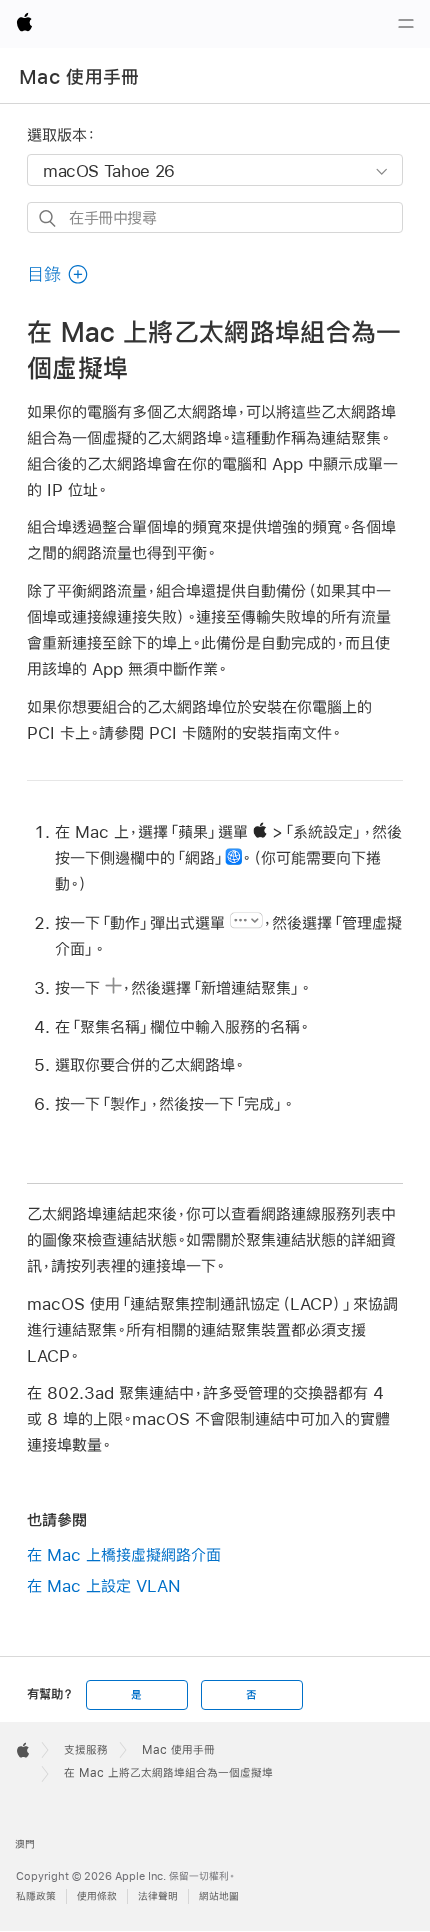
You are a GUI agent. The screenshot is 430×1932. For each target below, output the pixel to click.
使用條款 (97, 1896)
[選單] (406, 24)
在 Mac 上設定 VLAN (104, 1585)
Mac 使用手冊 (79, 77)
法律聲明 (158, 1896)
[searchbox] (215, 217)
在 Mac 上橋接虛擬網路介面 (124, 1554)
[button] (58, 274)
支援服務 (86, 1750)
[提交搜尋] (48, 218)
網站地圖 (219, 1896)
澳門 (25, 1844)
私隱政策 (36, 1896)
